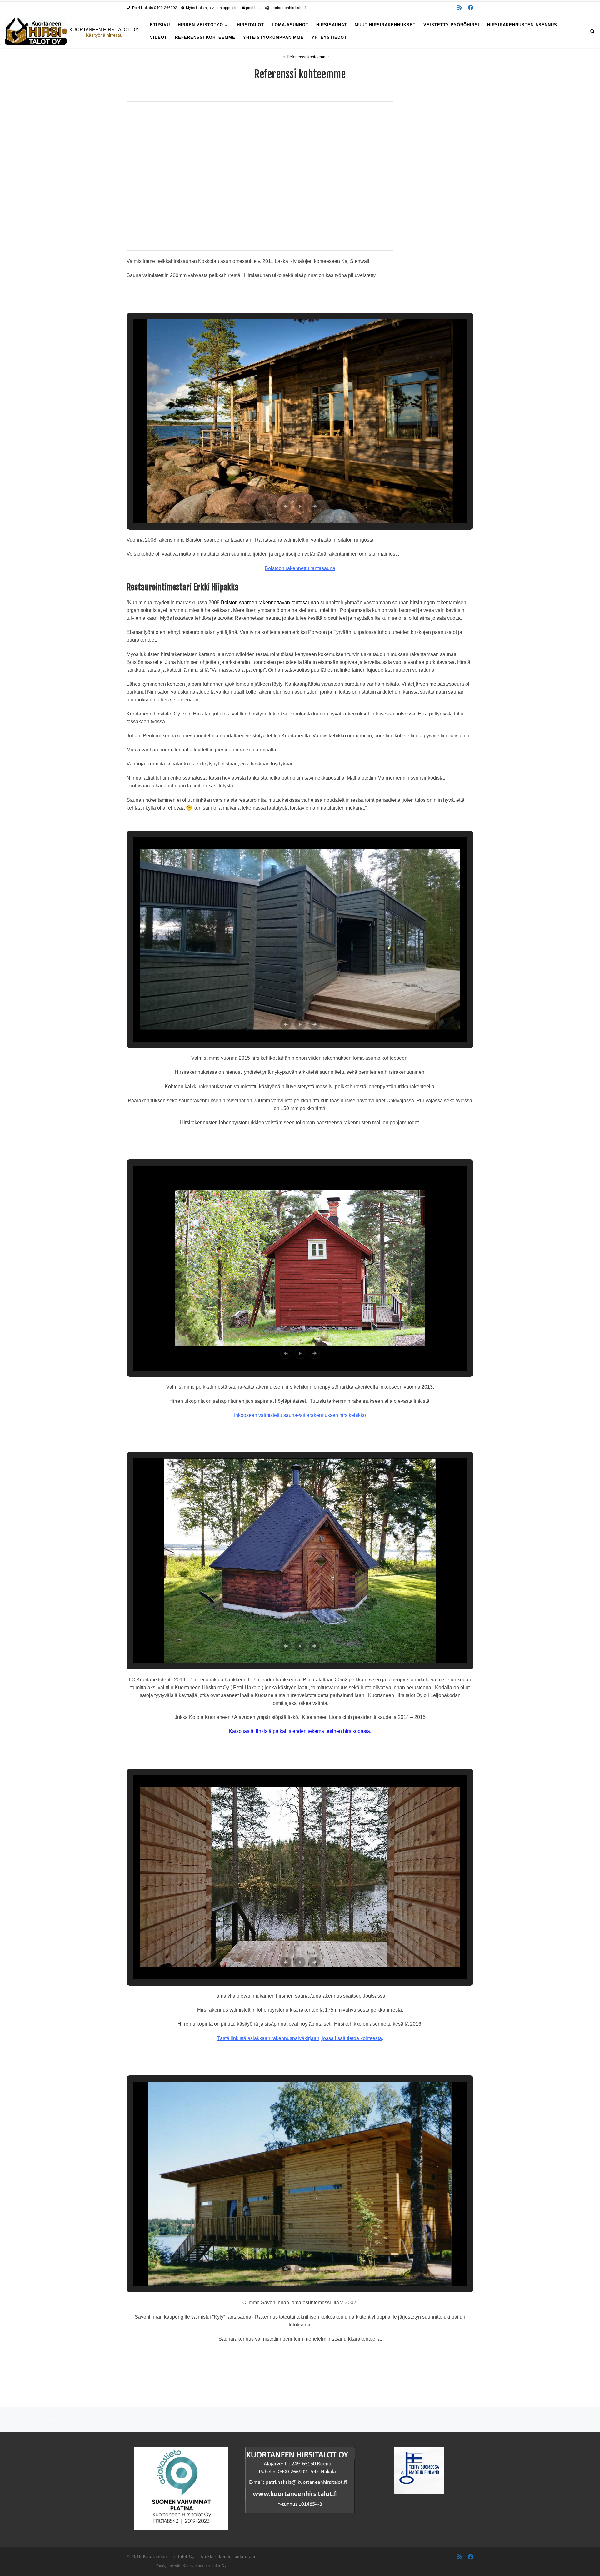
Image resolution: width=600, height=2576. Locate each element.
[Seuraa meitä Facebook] (471, 8)
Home (277, 57)
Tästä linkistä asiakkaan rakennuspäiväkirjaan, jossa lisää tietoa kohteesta (299, 2038)
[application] (260, 176)
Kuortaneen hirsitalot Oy (205, 2566)
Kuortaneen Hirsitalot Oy (169, 2556)
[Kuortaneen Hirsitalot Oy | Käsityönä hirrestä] (36, 31)
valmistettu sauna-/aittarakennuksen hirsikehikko (312, 1415)
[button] (286, 506)
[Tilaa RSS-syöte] (460, 8)
